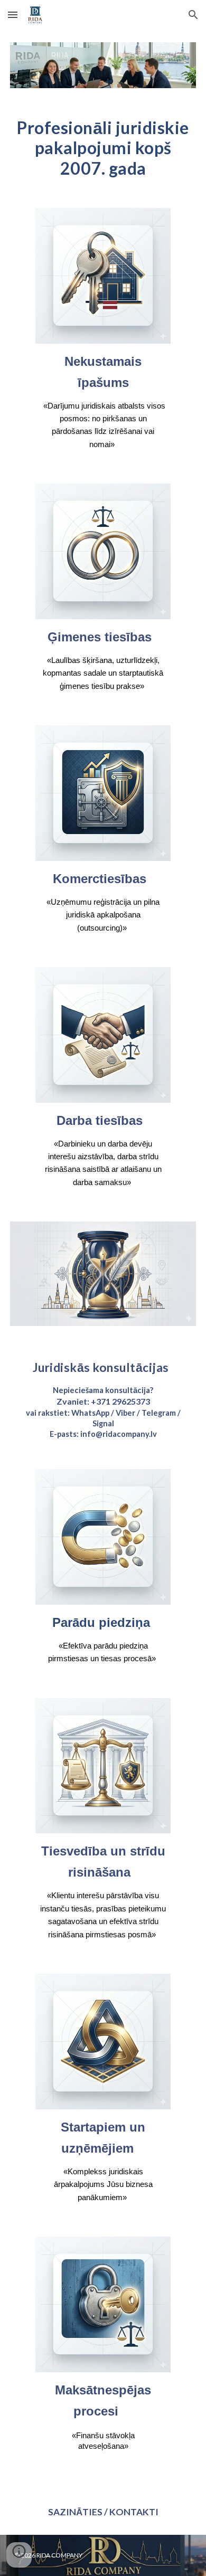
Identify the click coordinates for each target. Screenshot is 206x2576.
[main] (103, 148)
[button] (13, 15)
